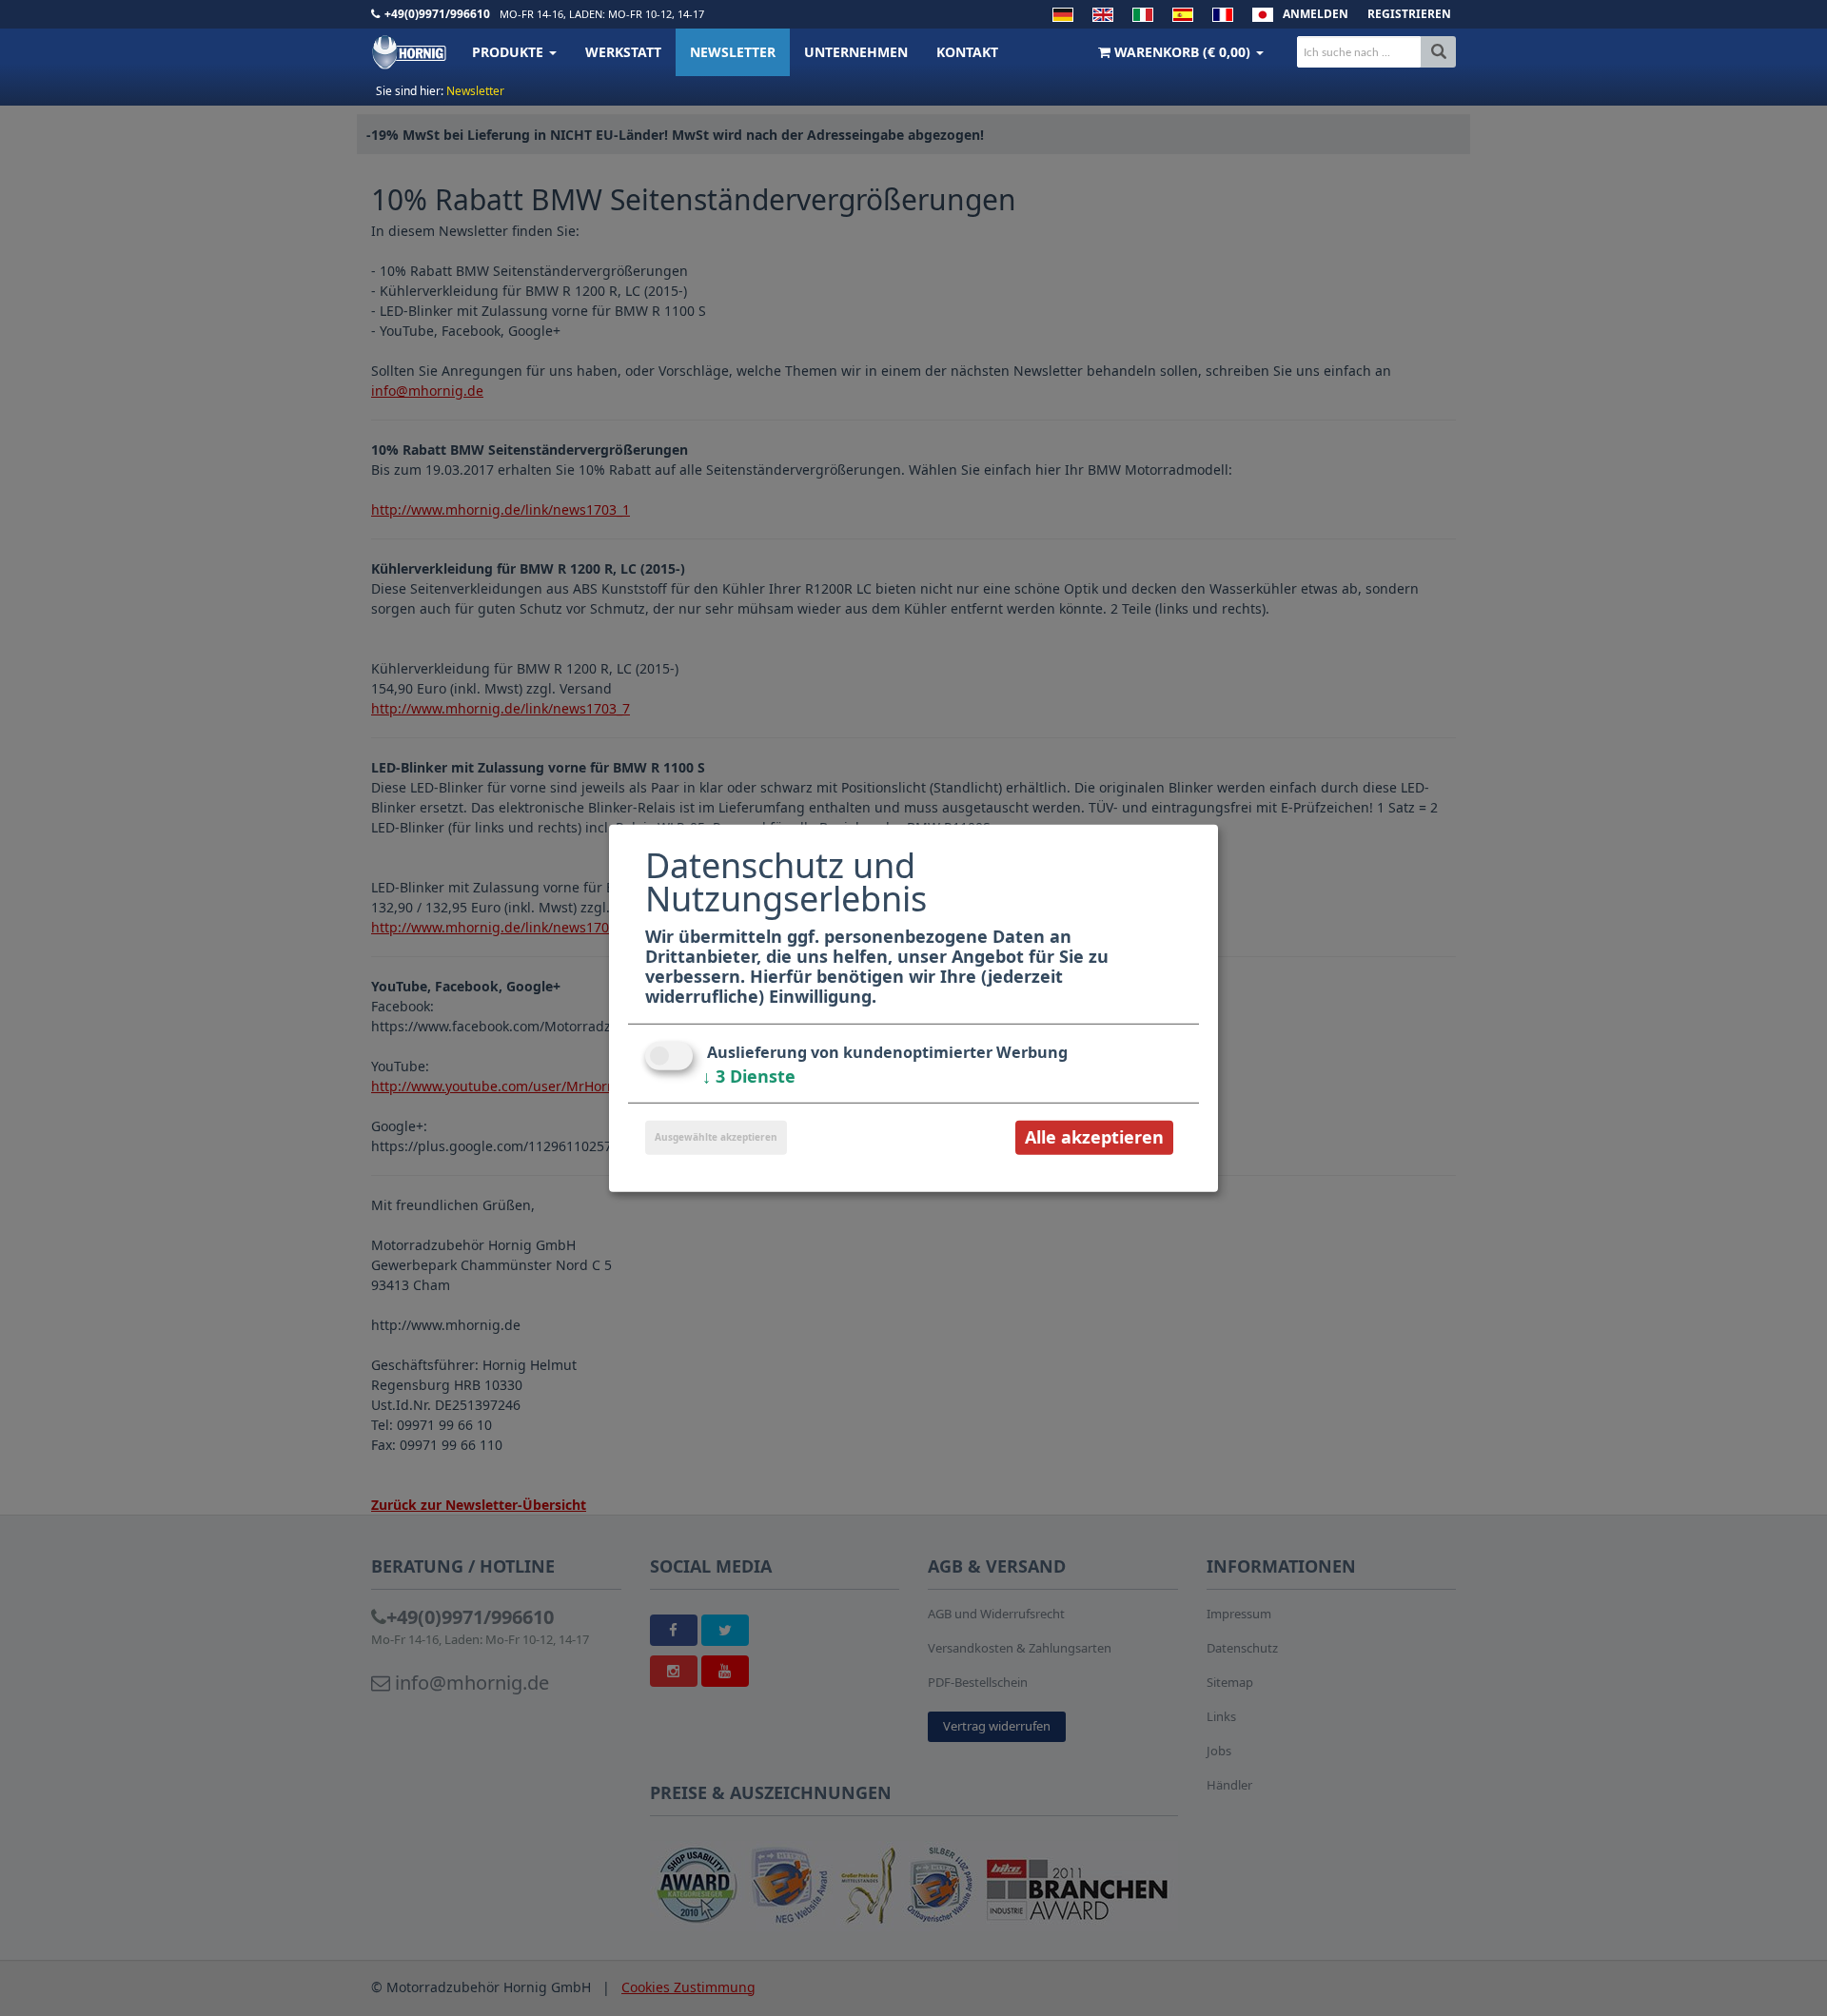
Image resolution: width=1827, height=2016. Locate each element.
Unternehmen (856, 52)
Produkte (510, 52)
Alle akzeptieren (1094, 1137)
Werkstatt (623, 52)
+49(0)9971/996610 (437, 14)
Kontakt (967, 52)
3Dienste (749, 1076)
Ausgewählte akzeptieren (716, 1137)
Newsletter (733, 52)
